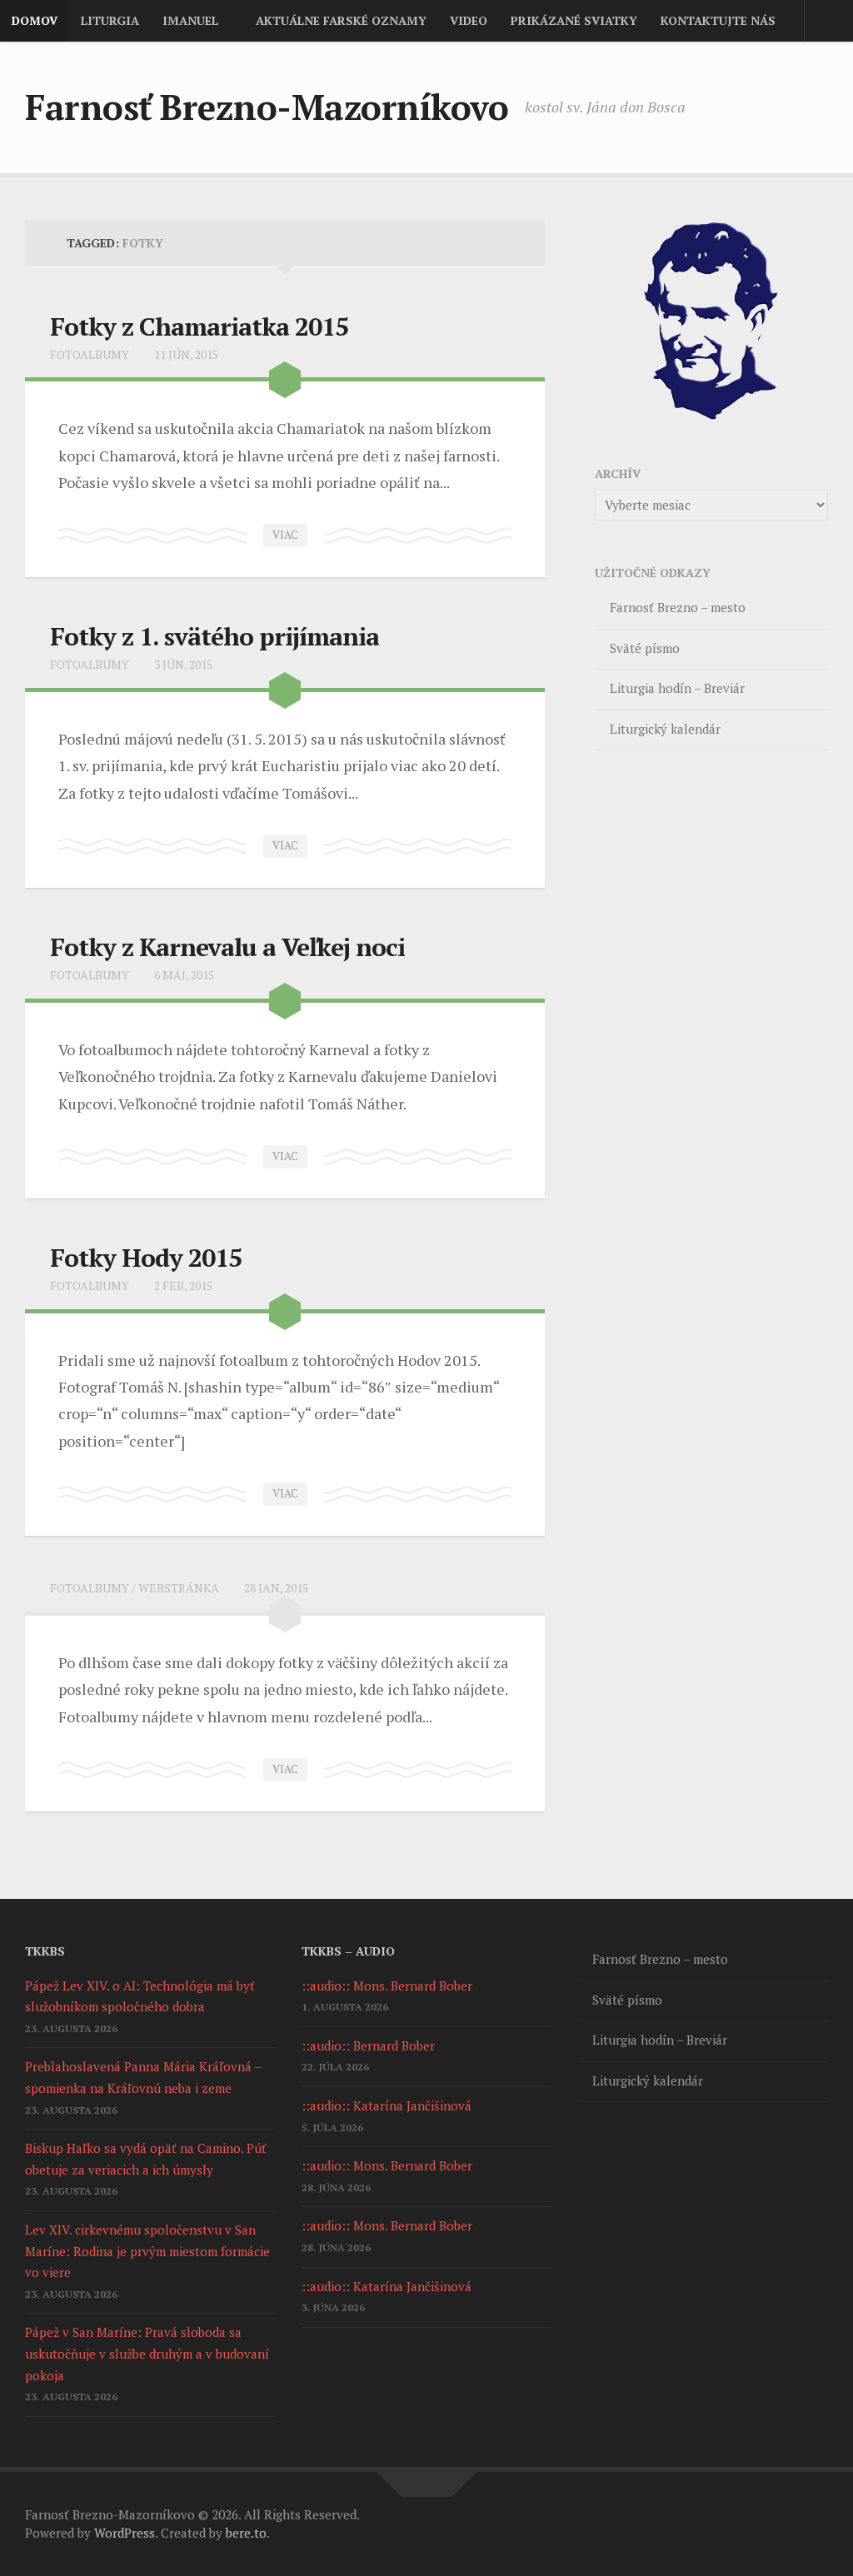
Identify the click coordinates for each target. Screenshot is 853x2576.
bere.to (246, 2533)
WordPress (125, 2533)
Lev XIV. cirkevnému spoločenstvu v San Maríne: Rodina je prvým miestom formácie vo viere (147, 2251)
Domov (35, 20)
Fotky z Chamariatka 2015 (199, 326)
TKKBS (45, 1951)
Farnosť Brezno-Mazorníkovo (267, 107)
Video (469, 20)
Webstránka (179, 1588)
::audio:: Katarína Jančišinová (387, 2105)
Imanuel (190, 20)
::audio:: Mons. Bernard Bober (387, 1986)
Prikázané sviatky (574, 20)
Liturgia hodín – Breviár (677, 688)
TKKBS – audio (348, 1951)
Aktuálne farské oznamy (341, 20)
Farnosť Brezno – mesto (678, 607)
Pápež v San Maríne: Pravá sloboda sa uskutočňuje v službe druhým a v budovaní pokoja (147, 2353)
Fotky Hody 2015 (146, 1258)
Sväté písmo (645, 648)
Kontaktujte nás (718, 20)
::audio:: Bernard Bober (368, 2045)
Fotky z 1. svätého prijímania (214, 636)
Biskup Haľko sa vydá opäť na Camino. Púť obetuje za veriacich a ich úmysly (146, 2159)
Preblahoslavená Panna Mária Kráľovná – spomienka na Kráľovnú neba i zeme (143, 2077)
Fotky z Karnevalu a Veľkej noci (227, 947)
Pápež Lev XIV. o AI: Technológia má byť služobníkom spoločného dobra (140, 1996)
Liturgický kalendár (665, 729)
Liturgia (110, 20)
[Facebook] (816, 110)
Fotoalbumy (90, 354)
